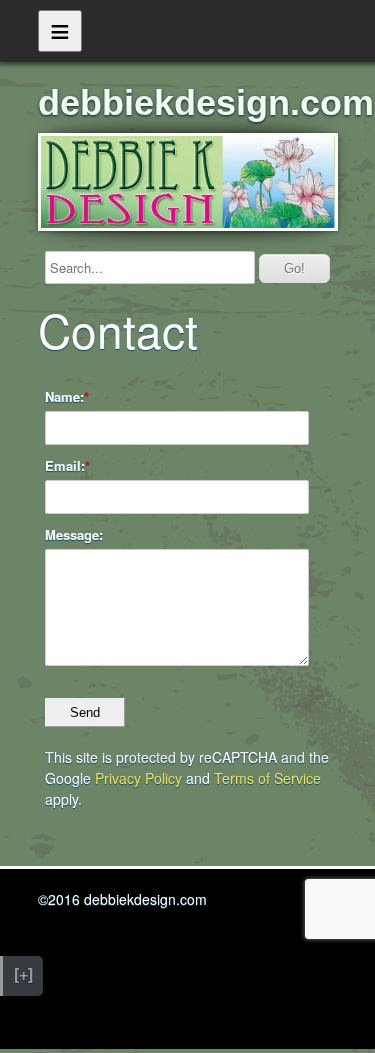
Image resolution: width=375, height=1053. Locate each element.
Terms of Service (267, 778)
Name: (64, 397)
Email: (65, 466)
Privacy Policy (138, 778)
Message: (74, 535)
